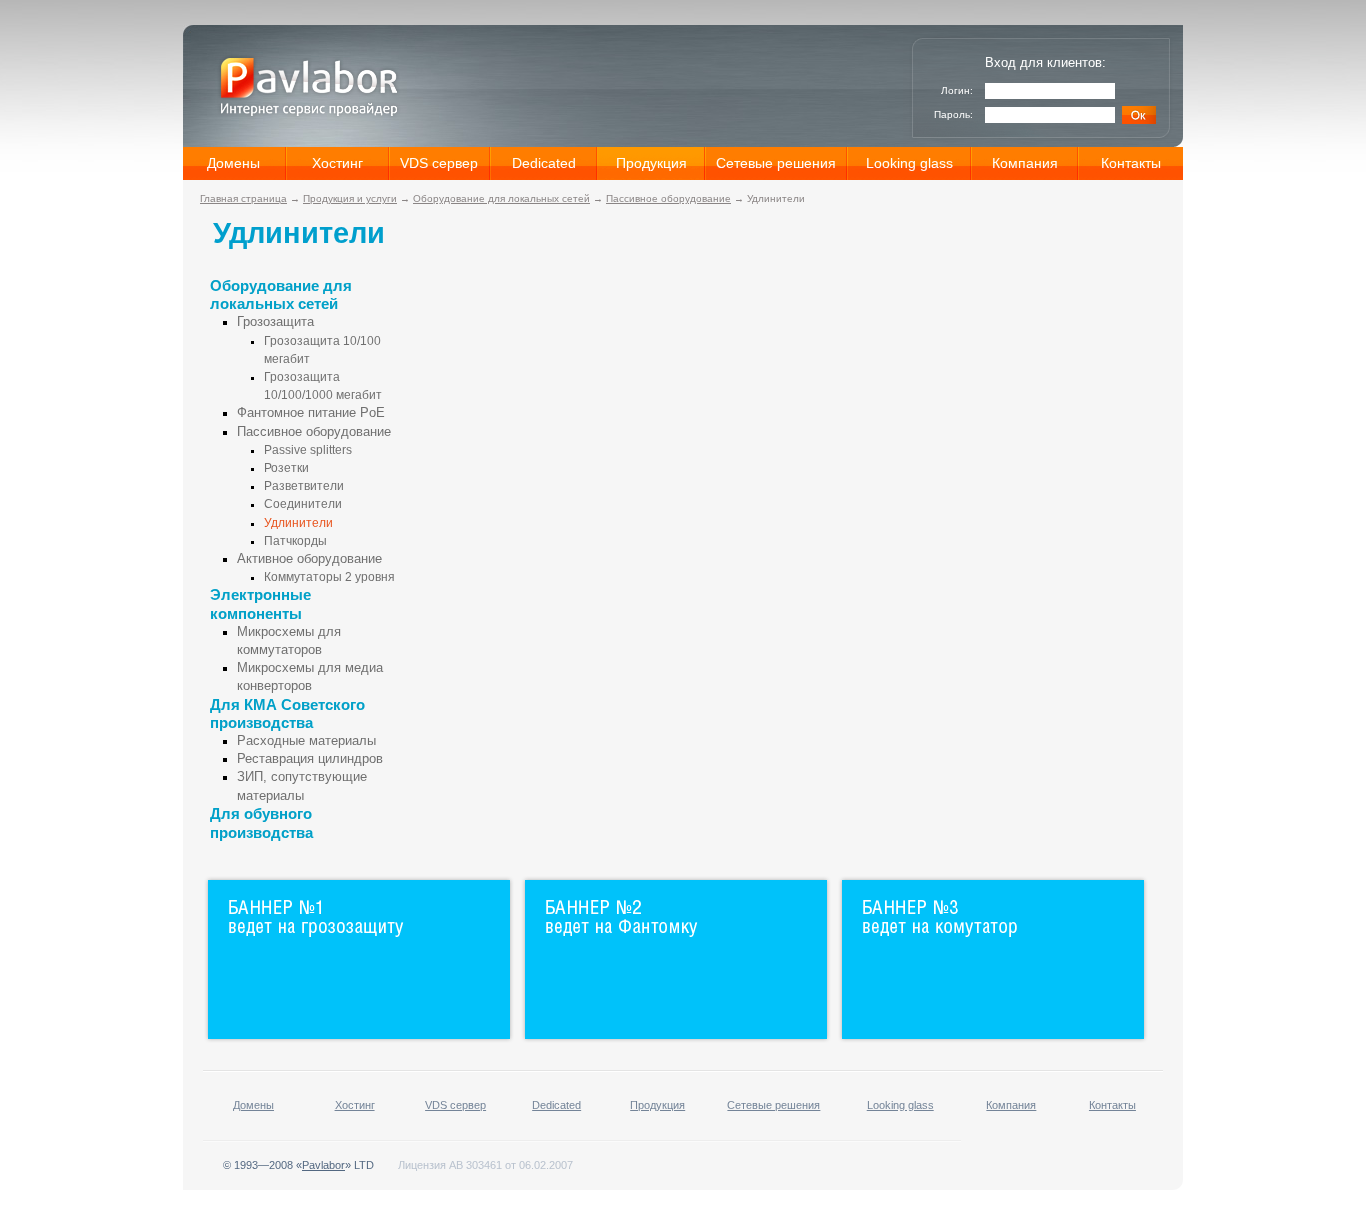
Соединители (303, 504)
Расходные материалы (306, 740)
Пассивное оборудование (668, 198)
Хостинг (337, 163)
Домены (233, 163)
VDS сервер (439, 163)
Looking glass (909, 163)
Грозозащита (275, 321)
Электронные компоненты (260, 603)
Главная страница (243, 198)
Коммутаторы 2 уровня (329, 577)
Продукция (651, 163)
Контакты (1131, 163)
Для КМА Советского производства (287, 713)
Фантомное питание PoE (311, 412)
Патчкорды (295, 541)
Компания (1025, 163)
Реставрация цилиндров (310, 758)
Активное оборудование (309, 558)
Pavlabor (323, 1165)
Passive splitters (308, 450)
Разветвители (304, 486)
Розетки (286, 468)
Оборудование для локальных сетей (501, 198)
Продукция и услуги (350, 198)
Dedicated (544, 163)
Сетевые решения (776, 163)
